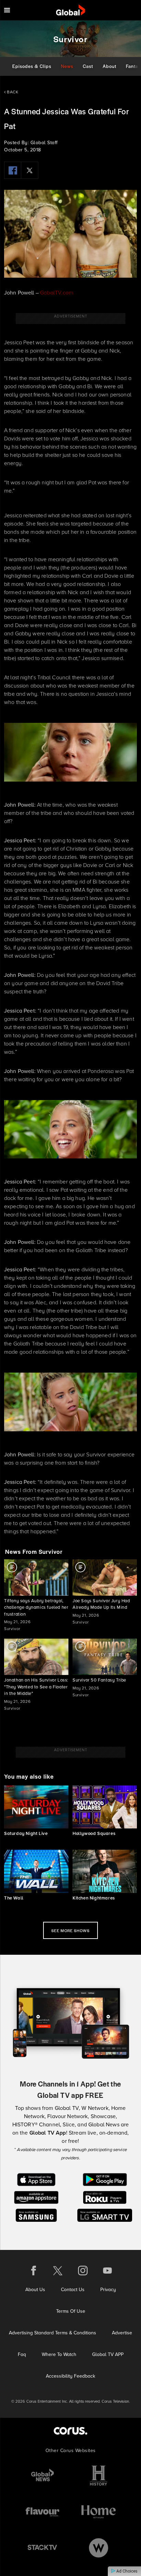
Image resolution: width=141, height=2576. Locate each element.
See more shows (70, 1930)
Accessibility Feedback (70, 2376)
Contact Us (73, 2290)
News (67, 66)
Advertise (122, 2333)
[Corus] (70, 2431)
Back (12, 92)
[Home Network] (99, 2512)
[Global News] (42, 2476)
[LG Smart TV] (105, 2215)
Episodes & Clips (32, 66)
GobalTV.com (57, 293)
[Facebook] (13, 170)
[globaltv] (71, 10)
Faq (22, 2354)
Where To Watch (59, 2354)
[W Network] (99, 2548)
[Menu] (7, 10)
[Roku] (105, 2197)
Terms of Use (71, 2311)
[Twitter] (30, 170)
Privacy (108, 2290)
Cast (88, 66)
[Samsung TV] (36, 2215)
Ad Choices (126, 2571)
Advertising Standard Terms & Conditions (53, 2333)
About (110, 66)
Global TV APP (108, 2354)
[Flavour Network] (42, 2512)
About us (35, 2290)
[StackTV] (42, 2548)
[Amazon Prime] (36, 2197)
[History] (99, 2476)
